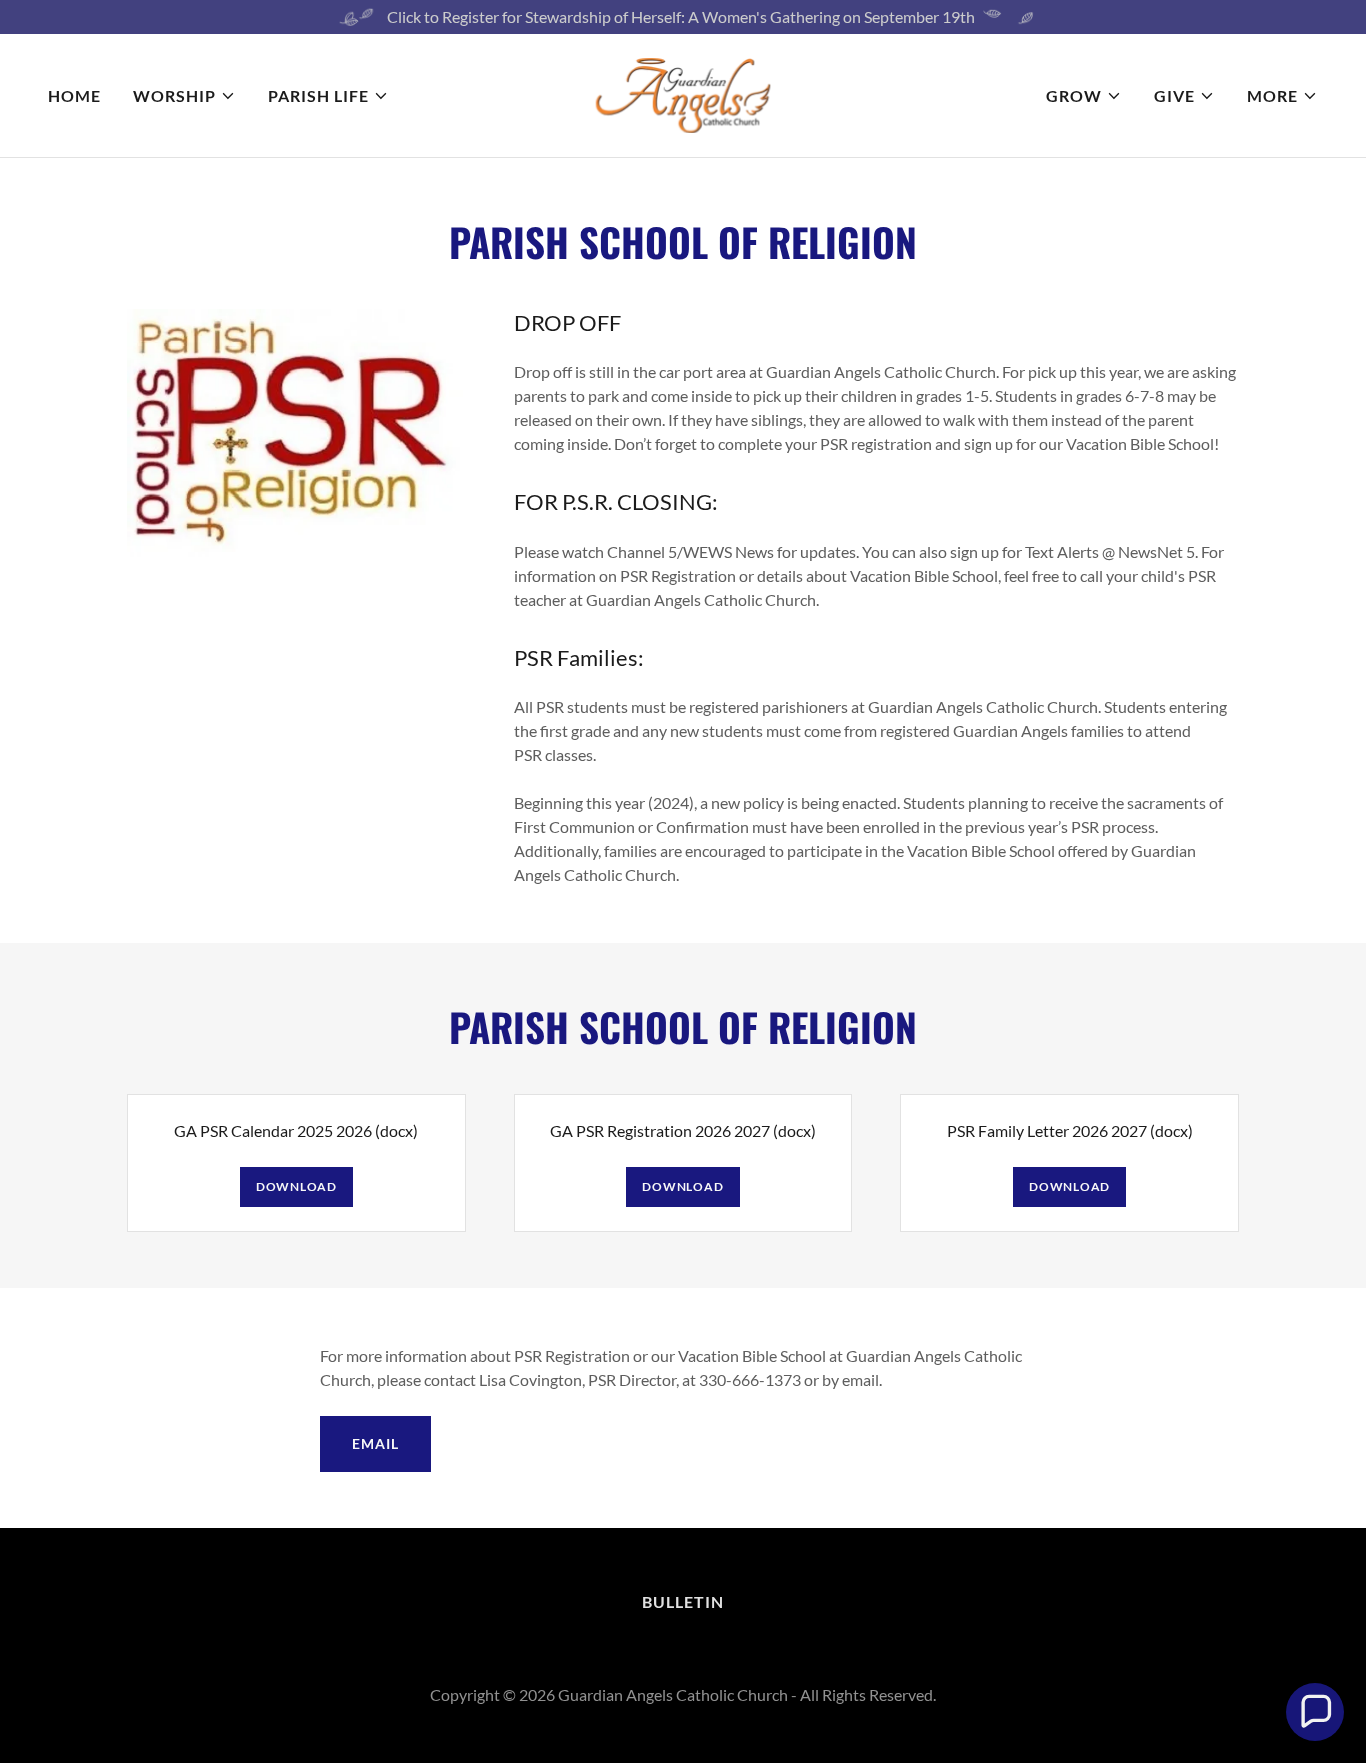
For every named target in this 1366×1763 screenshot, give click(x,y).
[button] (184, 96)
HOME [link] (74, 95)
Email (375, 1443)
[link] (683, 93)
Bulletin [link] (683, 1601)
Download (296, 1186)
